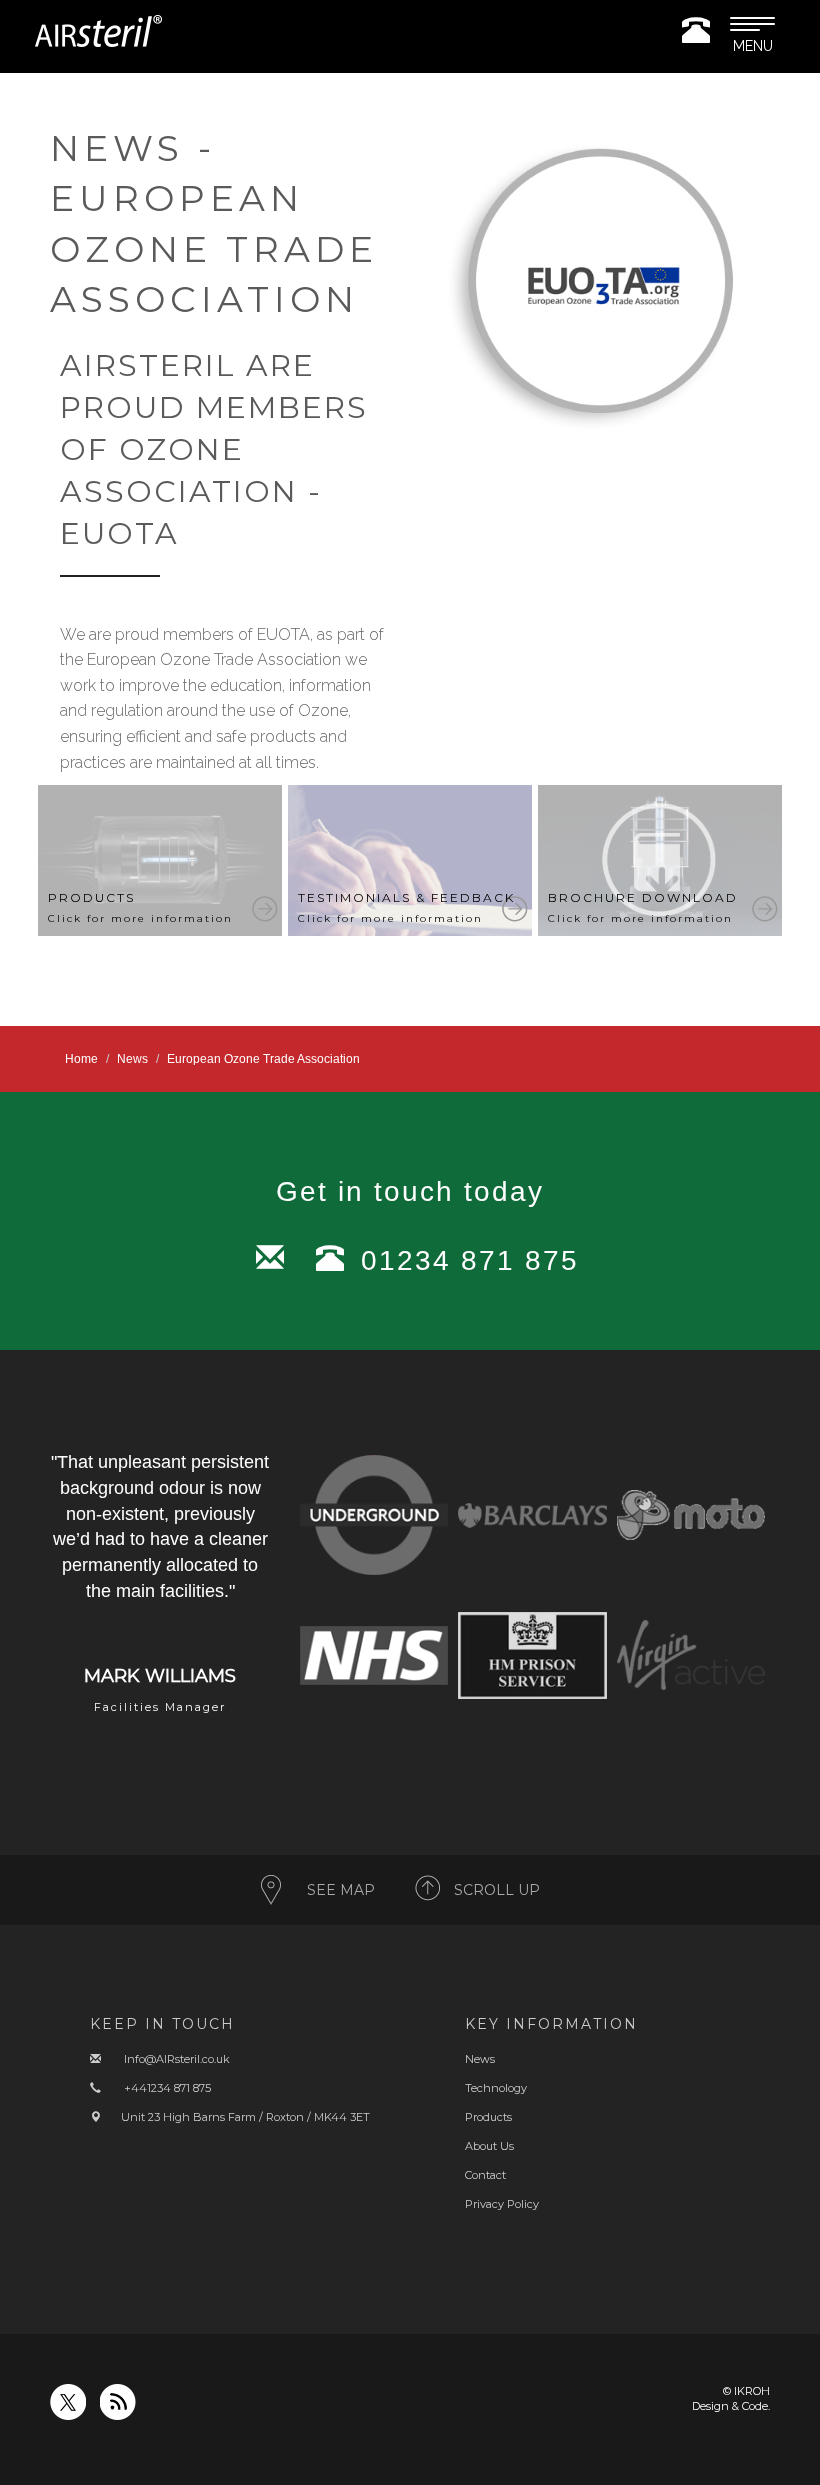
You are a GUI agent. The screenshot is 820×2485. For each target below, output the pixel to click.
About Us (489, 2146)
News (132, 1059)
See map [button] (341, 1890)
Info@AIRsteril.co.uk (177, 2059)
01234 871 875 (470, 1260)
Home (81, 1059)
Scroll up (497, 1890)
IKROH (752, 2391)
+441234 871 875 (167, 2088)
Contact (485, 2175)
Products (488, 2117)
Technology (496, 2088)
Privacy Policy (502, 2204)
